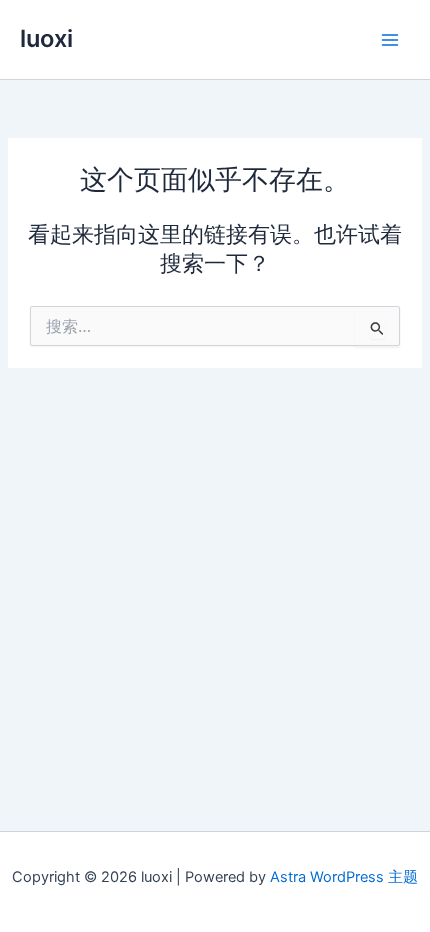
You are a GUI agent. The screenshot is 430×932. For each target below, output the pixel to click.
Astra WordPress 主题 (344, 877)
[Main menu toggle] (390, 39)
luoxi (46, 38)
